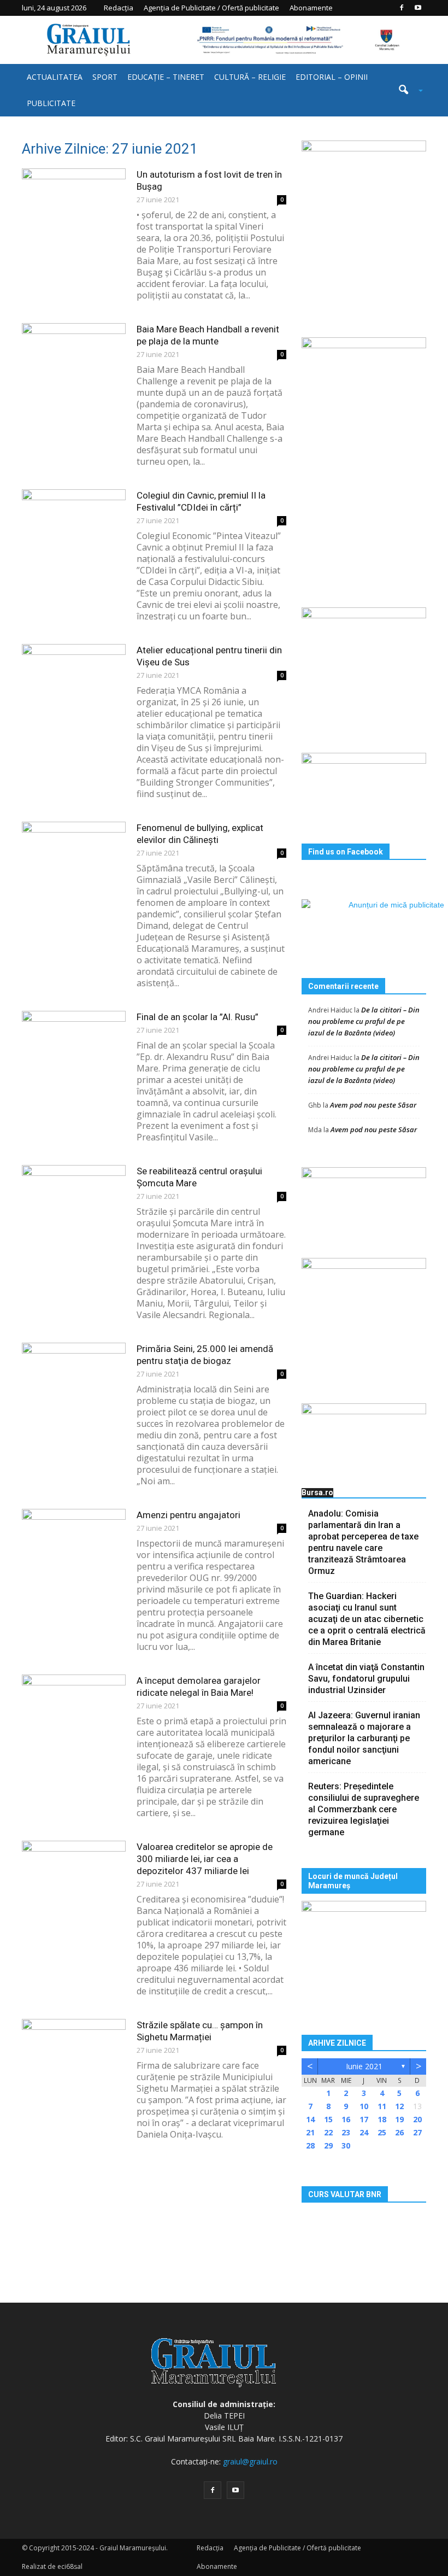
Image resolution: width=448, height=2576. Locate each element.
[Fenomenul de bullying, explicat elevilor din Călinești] (74, 857)
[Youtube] (418, 8)
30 (346, 2145)
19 (399, 2119)
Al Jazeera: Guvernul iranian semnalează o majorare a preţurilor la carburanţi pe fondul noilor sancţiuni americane (364, 1738)
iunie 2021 (364, 2066)
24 (364, 2132)
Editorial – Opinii (332, 77)
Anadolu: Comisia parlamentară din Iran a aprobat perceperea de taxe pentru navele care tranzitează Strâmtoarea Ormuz (363, 1542)
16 (346, 2119)
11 (382, 2106)
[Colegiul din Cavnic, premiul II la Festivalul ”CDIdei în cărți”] (74, 525)
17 (364, 2119)
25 (382, 2132)
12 (399, 2106)
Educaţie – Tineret (166, 77)
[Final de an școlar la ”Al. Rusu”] (74, 1047)
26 (399, 2132)
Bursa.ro (317, 1492)
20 (417, 2119)
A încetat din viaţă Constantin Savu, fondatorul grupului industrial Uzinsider (366, 1679)
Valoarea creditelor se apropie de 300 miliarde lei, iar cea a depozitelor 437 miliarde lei (205, 1859)
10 (364, 2106)
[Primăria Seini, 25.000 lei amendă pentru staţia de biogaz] (74, 1378)
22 (328, 2132)
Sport (105, 77)
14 (310, 2119)
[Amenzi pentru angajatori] (74, 1545)
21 (310, 2132)
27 (417, 2132)
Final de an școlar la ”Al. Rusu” (198, 1017)
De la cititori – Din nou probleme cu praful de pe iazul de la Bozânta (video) (364, 1021)
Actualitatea (55, 77)
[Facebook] (402, 8)
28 (310, 2145)
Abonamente (311, 8)
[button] (406, 90)
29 (328, 2145)
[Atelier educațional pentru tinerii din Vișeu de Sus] (74, 680)
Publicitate (51, 103)
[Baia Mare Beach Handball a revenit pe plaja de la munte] (74, 359)
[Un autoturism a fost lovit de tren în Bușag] (74, 204)
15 (328, 2119)
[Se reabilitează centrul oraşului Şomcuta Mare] (74, 1201)
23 (346, 2132)
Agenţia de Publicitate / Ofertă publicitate (211, 8)
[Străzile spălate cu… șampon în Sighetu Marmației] (74, 2055)
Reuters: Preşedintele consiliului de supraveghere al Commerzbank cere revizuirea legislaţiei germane (364, 1809)
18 (382, 2119)
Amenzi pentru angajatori (188, 1515)
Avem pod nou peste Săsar (373, 1105)
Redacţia (119, 8)
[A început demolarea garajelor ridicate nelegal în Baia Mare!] (74, 1710)
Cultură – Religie (250, 77)
